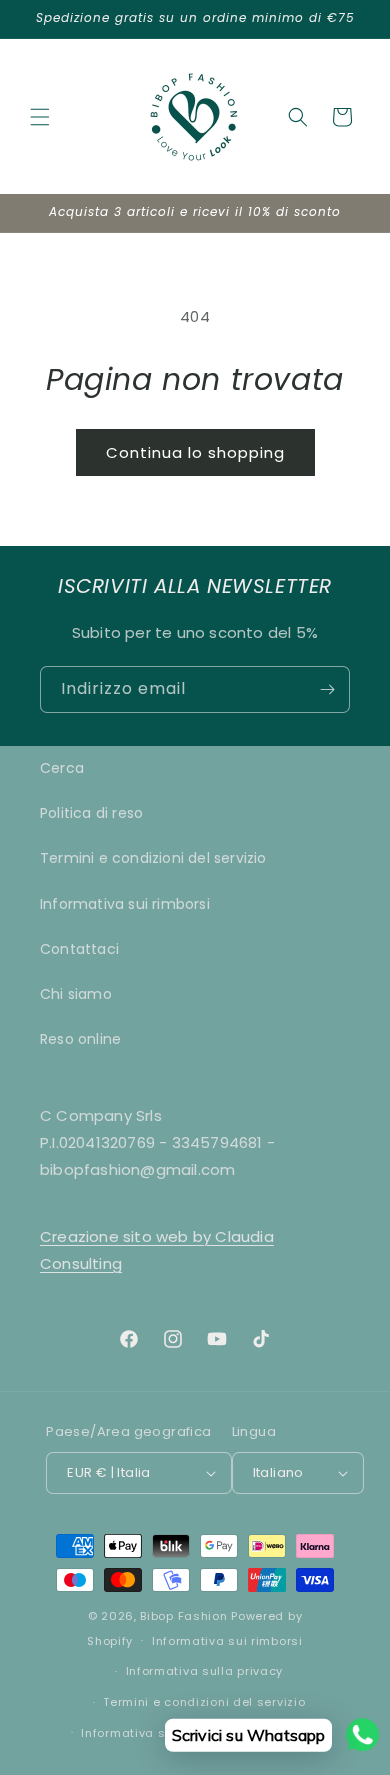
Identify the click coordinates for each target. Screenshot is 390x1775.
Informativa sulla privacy (205, 1671)
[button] (40, 117)
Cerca (62, 768)
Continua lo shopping (195, 452)
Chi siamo (76, 994)
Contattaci (79, 949)
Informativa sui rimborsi (125, 904)
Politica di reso (91, 813)
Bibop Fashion (183, 1616)
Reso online (80, 1039)
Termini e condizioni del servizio (153, 858)
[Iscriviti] (327, 689)
